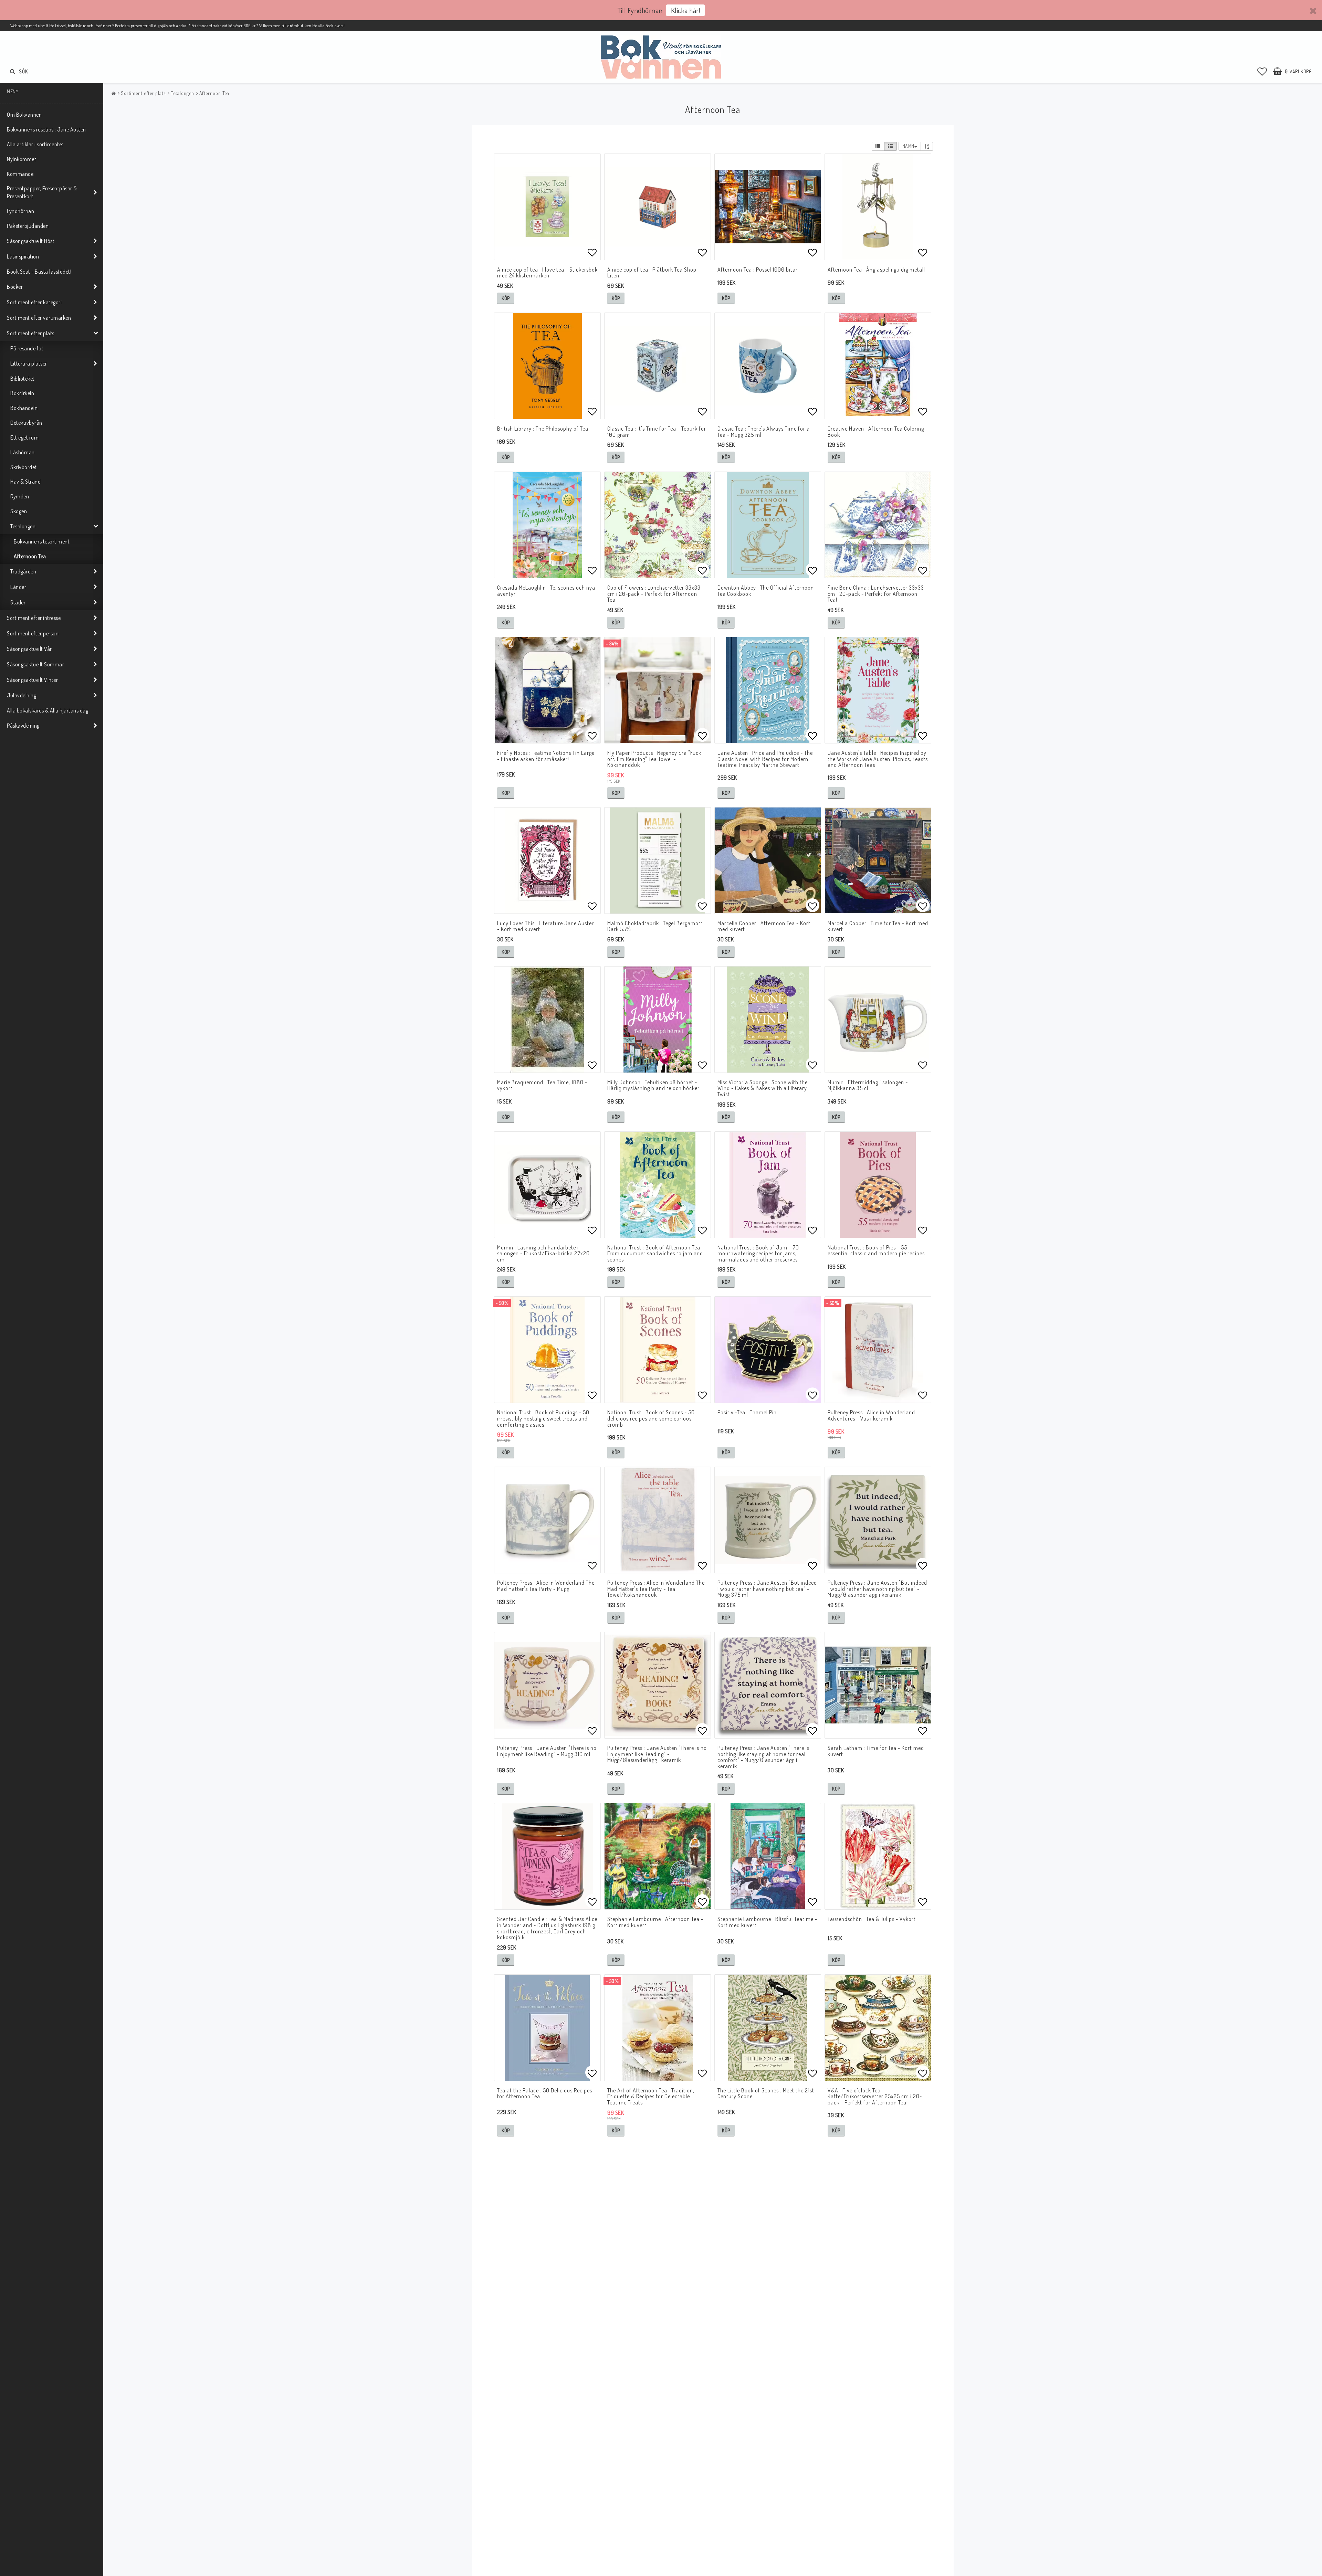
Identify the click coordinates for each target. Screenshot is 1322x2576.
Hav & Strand (25, 482)
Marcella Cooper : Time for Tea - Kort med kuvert (878, 926)
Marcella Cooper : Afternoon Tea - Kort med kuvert (764, 926)
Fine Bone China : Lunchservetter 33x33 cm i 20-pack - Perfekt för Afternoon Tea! (876, 594)
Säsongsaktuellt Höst (31, 241)
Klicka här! (686, 10)
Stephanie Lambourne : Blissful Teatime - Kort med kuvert (767, 1922)
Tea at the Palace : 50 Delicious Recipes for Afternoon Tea (545, 2093)
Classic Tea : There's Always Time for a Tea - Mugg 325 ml (764, 432)
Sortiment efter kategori (34, 302)
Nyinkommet (22, 159)
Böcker (15, 287)
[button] (1262, 71)
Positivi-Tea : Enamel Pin (747, 1412)
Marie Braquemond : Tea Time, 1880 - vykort (542, 1085)
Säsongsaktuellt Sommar (35, 664)
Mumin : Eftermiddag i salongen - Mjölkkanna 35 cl (868, 1085)
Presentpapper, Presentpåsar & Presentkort (42, 192)
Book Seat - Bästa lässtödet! (39, 272)
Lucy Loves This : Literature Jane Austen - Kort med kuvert (546, 926)
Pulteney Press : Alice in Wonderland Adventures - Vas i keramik (871, 1415)
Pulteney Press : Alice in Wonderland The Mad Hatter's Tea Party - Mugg (546, 1586)
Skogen (19, 511)
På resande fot (27, 348)
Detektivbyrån (26, 423)
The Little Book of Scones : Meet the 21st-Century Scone (767, 2093)
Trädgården (23, 571)
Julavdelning (22, 695)
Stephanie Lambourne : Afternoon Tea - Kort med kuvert (655, 1922)
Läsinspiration (23, 256)
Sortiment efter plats (31, 333)
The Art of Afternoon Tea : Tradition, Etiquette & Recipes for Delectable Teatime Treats (651, 2096)
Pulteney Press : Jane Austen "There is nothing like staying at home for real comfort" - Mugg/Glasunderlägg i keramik (763, 1757)
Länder (18, 587)
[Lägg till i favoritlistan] (547, 207)
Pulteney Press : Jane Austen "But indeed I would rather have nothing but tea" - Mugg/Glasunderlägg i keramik (877, 1589)
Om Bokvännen (24, 115)
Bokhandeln (24, 408)
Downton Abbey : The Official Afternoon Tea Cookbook (766, 591)
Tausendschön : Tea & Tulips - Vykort (872, 1919)
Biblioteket (23, 379)
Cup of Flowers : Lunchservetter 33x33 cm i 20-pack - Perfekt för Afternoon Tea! (654, 594)
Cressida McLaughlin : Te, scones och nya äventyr (546, 591)
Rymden (20, 496)
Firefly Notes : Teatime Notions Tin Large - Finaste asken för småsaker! (546, 756)
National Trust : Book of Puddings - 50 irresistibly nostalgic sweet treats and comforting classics (543, 1418)
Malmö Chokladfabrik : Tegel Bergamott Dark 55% (655, 926)
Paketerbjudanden (28, 226)
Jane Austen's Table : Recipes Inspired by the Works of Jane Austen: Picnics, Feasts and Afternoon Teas (878, 759)
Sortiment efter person (33, 633)
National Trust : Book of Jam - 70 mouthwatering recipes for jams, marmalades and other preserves (758, 1253)
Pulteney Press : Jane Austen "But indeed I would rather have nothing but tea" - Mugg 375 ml (767, 1589)
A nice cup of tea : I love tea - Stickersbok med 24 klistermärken (547, 273)
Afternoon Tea (30, 556)
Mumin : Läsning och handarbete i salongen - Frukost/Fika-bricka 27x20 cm (543, 1253)
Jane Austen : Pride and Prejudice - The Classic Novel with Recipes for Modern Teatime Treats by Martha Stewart (765, 759)
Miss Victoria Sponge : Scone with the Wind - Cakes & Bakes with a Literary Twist (763, 1088)
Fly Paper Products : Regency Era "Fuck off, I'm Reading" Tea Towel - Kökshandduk (654, 759)
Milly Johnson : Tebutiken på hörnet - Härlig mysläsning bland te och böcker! (654, 1085)
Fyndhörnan (20, 211)
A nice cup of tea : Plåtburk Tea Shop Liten (652, 273)
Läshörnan (23, 452)
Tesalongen (23, 526)
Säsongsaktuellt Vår (29, 649)
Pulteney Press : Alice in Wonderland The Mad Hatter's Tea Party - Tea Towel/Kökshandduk (656, 1589)
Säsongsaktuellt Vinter (32, 680)
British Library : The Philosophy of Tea (543, 429)
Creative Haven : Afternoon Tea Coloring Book (876, 432)
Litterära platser (29, 363)
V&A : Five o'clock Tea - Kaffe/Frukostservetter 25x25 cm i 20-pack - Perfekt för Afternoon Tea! (875, 2096)
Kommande (20, 174)
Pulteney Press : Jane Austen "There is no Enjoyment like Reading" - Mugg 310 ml (547, 1751)
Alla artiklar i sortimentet (35, 144)
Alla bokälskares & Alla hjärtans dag (48, 710)
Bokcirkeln (22, 393)
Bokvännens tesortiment (42, 541)
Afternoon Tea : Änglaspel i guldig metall (876, 270)
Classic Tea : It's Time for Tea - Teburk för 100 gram (657, 432)
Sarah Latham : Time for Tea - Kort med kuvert (876, 1751)
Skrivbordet (24, 467)
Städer (18, 602)
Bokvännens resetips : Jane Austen (46, 129)
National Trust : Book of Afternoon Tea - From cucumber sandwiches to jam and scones (656, 1253)
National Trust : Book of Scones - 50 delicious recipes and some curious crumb (651, 1418)
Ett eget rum (24, 437)
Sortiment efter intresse (34, 618)
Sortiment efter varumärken (39, 318)
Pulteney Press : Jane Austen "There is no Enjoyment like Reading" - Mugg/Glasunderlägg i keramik (657, 1754)
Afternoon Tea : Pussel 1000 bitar (758, 270)
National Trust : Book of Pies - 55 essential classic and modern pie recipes (876, 1250)
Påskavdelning (23, 726)
